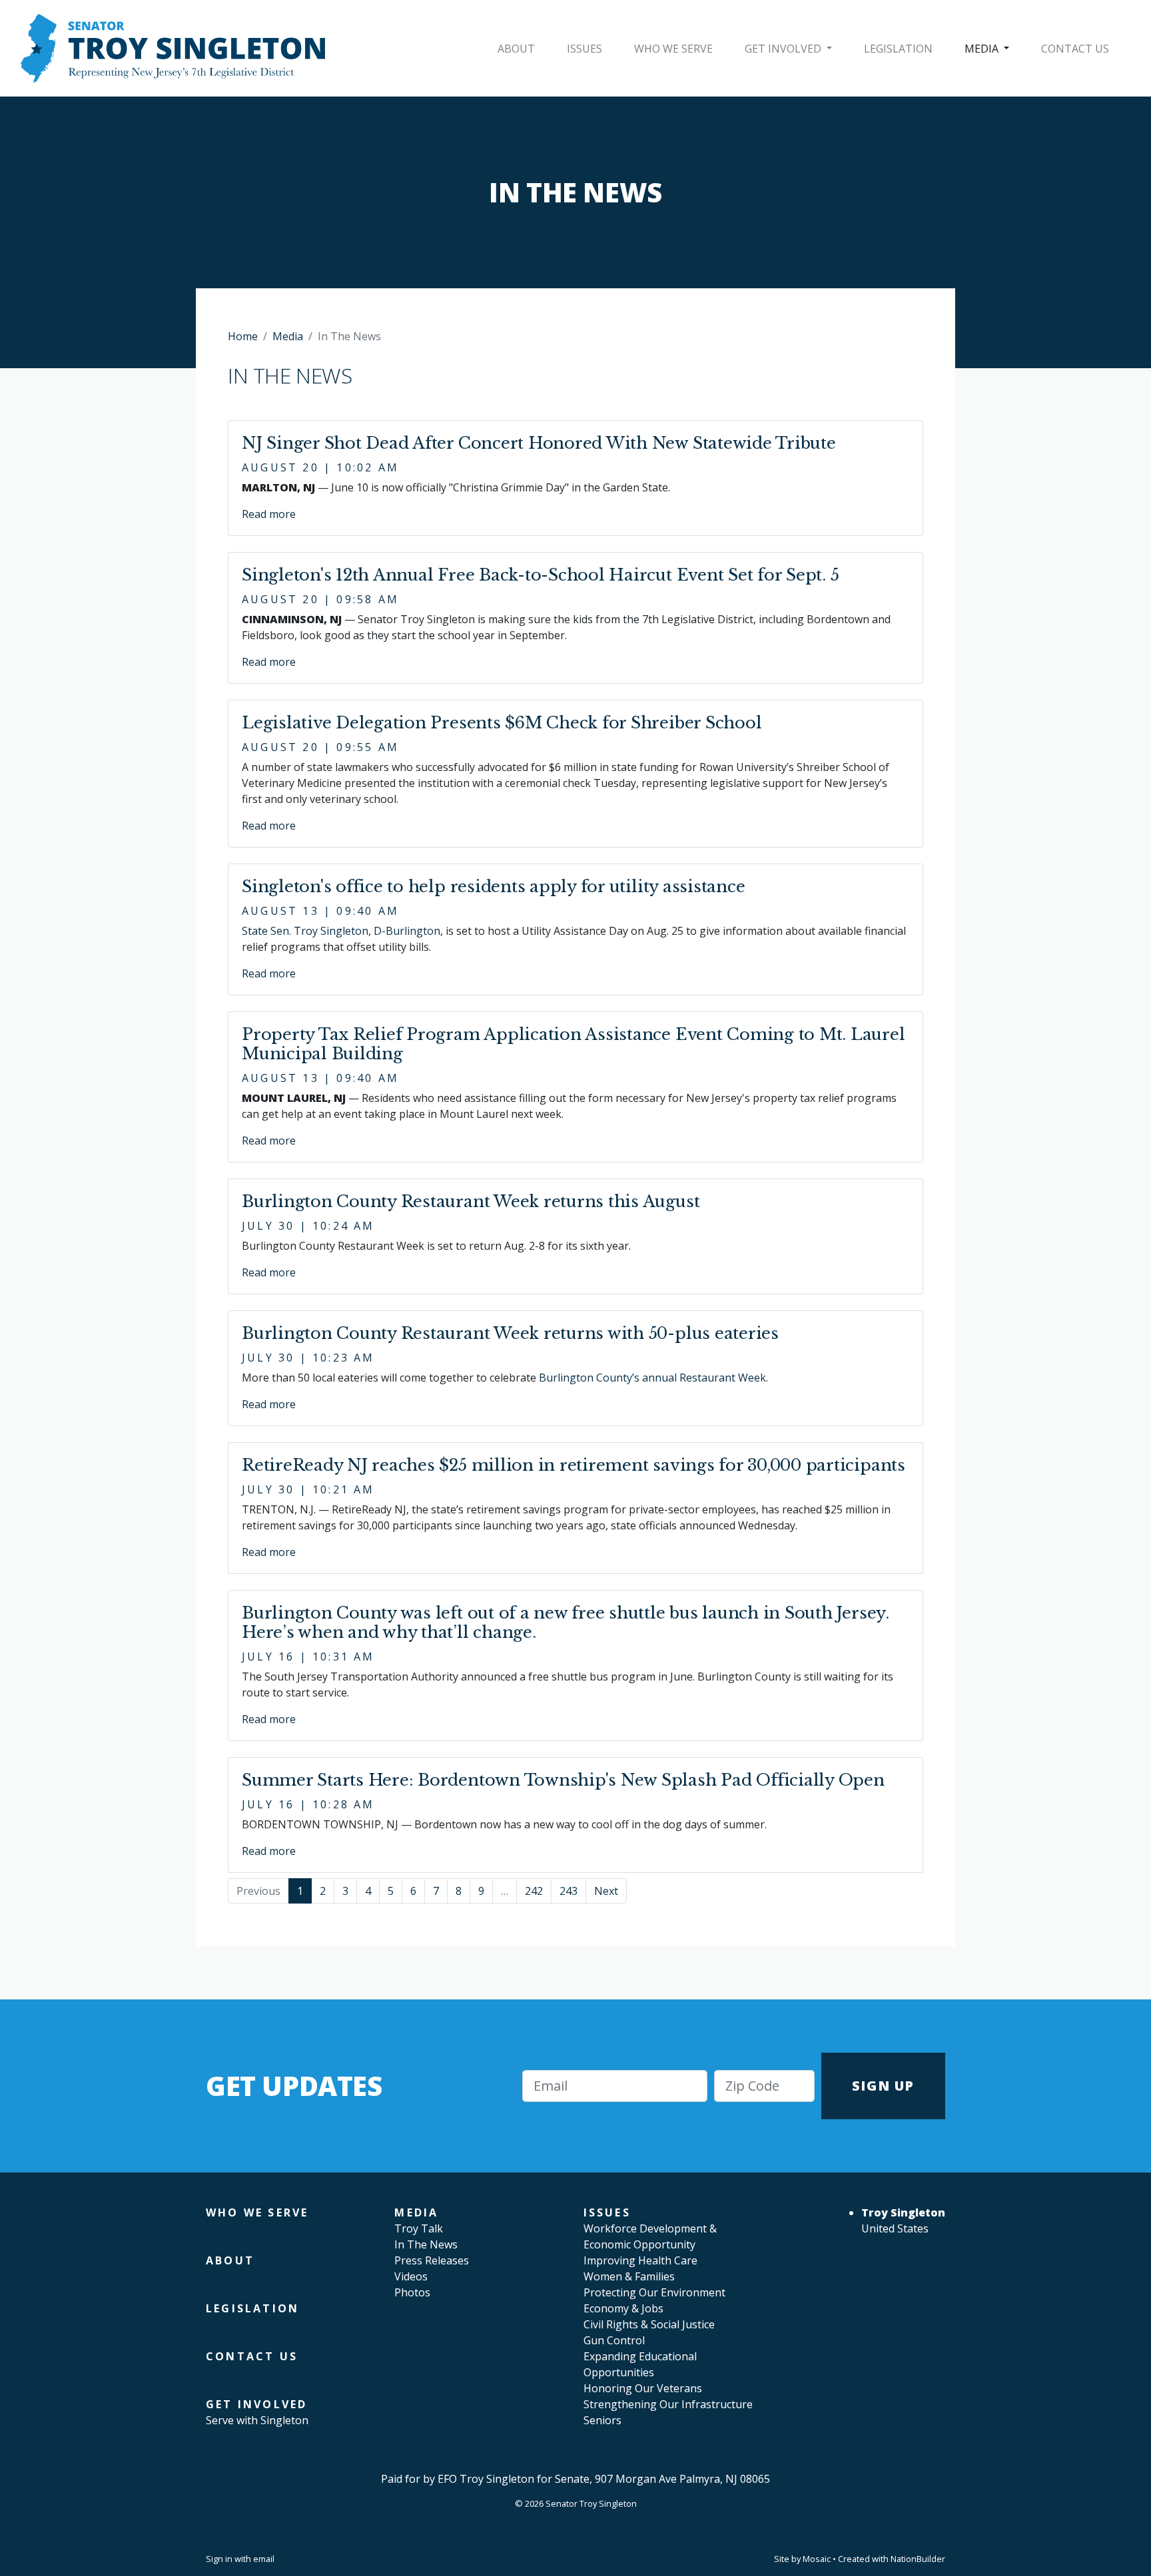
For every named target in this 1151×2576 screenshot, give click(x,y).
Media (983, 49)
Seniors (602, 2420)
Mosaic (817, 2559)
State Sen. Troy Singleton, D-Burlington (341, 931)
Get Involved (784, 49)
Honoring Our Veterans (643, 2388)
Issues (584, 49)
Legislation (898, 49)
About (516, 49)
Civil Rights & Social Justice (649, 2324)
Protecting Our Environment (654, 2292)
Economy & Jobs (623, 2308)
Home (243, 336)
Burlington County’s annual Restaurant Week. (653, 1378)
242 (534, 1891)
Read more (269, 514)
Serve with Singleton (257, 2420)
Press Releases (432, 2260)
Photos (412, 2292)
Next (606, 1891)
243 (569, 1891)
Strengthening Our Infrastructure (668, 2404)
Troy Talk (419, 2228)
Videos (411, 2276)
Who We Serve (673, 49)
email (264, 2559)
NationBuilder (918, 2559)
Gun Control (614, 2340)
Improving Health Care (640, 2260)
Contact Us (1075, 49)
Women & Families (629, 2276)
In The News (426, 2244)
